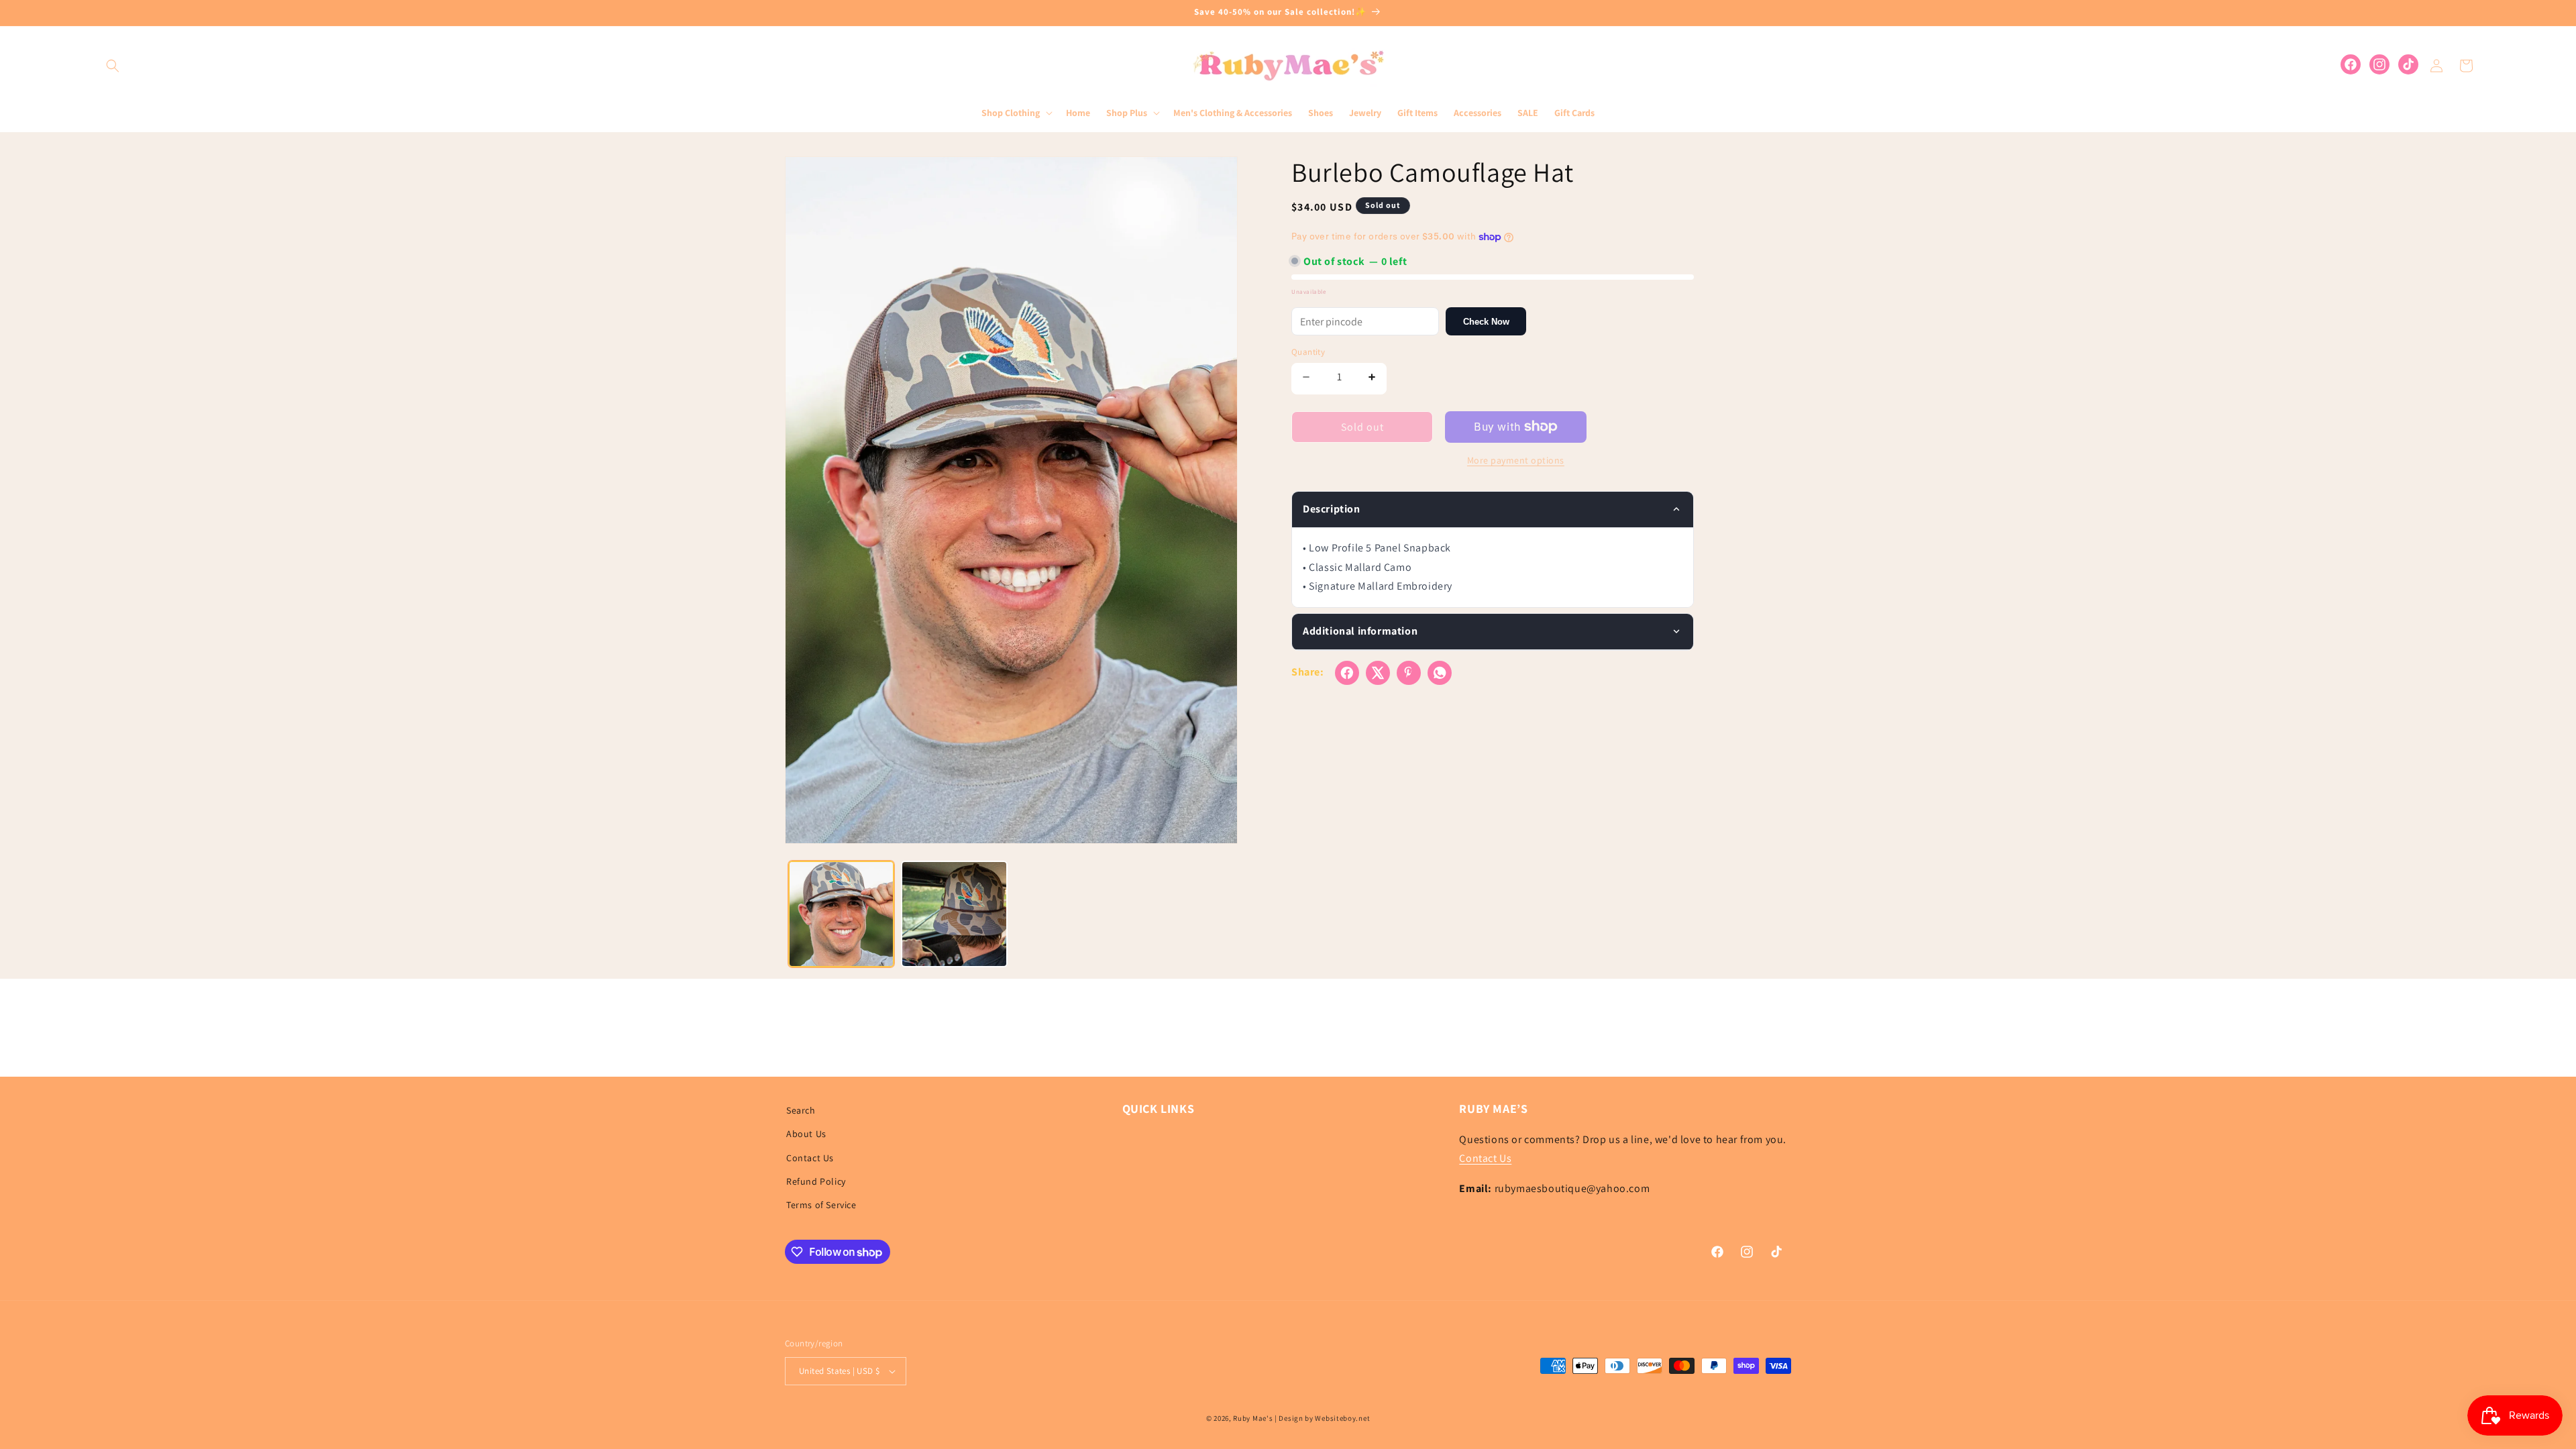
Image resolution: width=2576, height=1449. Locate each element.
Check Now (1486, 322)
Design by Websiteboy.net (1324, 1418)
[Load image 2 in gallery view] (954, 914)
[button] (113, 66)
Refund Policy (816, 1181)
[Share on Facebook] (1347, 673)
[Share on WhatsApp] (1440, 673)
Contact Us (810, 1158)
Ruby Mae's (1253, 1418)
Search (801, 1110)
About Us (806, 1134)
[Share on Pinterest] (1409, 673)
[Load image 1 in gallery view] (841, 914)
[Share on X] (1378, 673)
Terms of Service (821, 1205)
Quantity (1308, 352)
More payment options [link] (1516, 460)
